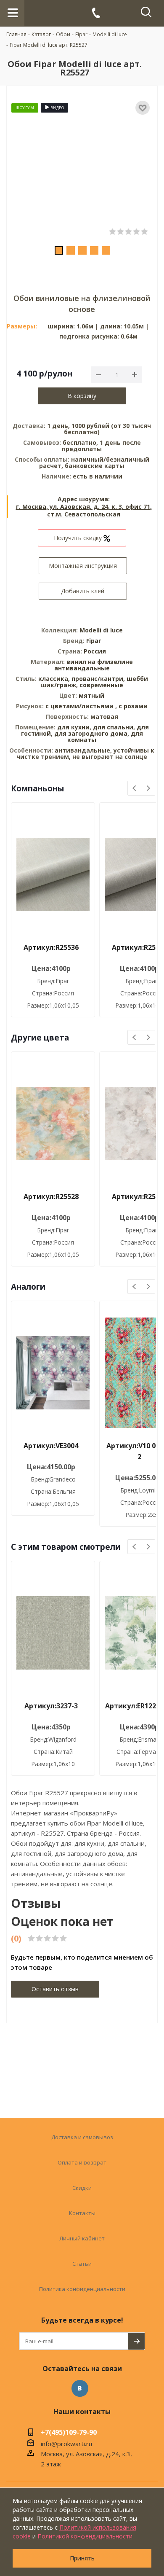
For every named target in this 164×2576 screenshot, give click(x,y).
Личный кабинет (82, 2238)
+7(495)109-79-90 (69, 2433)
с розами (133, 706)
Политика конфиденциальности (82, 2289)
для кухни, (74, 727)
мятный (91, 695)
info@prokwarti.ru (66, 2444)
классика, (55, 679)
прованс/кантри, (99, 679)
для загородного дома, (92, 733)
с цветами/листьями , (82, 706)
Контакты (82, 2213)
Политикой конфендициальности (85, 2536)
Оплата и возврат (82, 2162)
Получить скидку (79, 538)
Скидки (82, 2188)
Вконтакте (80, 2388)
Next (148, 789)
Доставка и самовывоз (82, 2137)
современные (101, 685)
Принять (82, 2558)
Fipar (94, 641)
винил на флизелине (100, 662)
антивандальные (82, 668)
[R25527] (82, 169)
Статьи (82, 2264)
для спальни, (114, 727)
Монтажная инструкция (83, 566)
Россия (95, 651)
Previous (135, 789)
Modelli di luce (101, 630)
